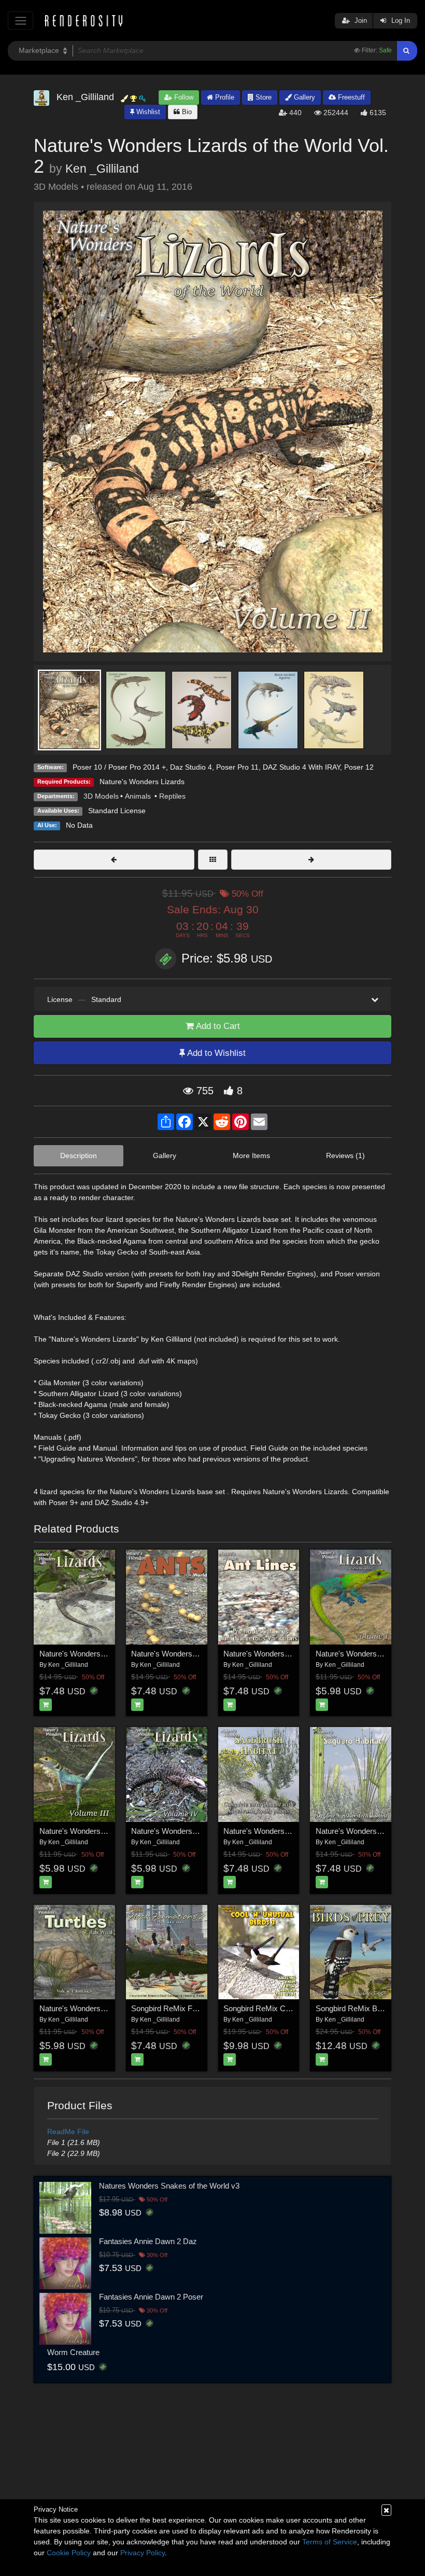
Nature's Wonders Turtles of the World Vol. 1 (114, 2008)
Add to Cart (217, 1026)
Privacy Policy (143, 2553)
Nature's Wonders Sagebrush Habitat (286, 1831)
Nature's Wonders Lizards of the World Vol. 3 (115, 1831)
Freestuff (350, 97)
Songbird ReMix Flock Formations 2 (192, 2008)
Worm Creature (73, 2352)
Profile (224, 97)
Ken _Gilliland (102, 169)
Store (263, 97)
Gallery (303, 97)
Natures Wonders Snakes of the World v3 (169, 2186)
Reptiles (172, 796)
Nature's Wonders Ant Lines (271, 1654)
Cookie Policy (69, 2553)
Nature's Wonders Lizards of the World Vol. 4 (207, 1831)
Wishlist (147, 112)
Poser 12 (359, 767)
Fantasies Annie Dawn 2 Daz (148, 2241)
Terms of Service (330, 2542)
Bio (186, 112)
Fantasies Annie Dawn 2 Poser (151, 2297)
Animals (139, 796)
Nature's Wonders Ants (170, 1654)
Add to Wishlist (215, 1053)
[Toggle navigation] (20, 20)
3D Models (101, 796)
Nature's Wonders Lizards (142, 782)
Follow (183, 97)
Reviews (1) (345, 1155)
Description (79, 1155)
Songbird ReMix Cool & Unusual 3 (281, 2008)
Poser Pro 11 (237, 767)
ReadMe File (68, 2132)
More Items (251, 1155)
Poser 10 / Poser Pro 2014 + (119, 767)
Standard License (117, 811)
